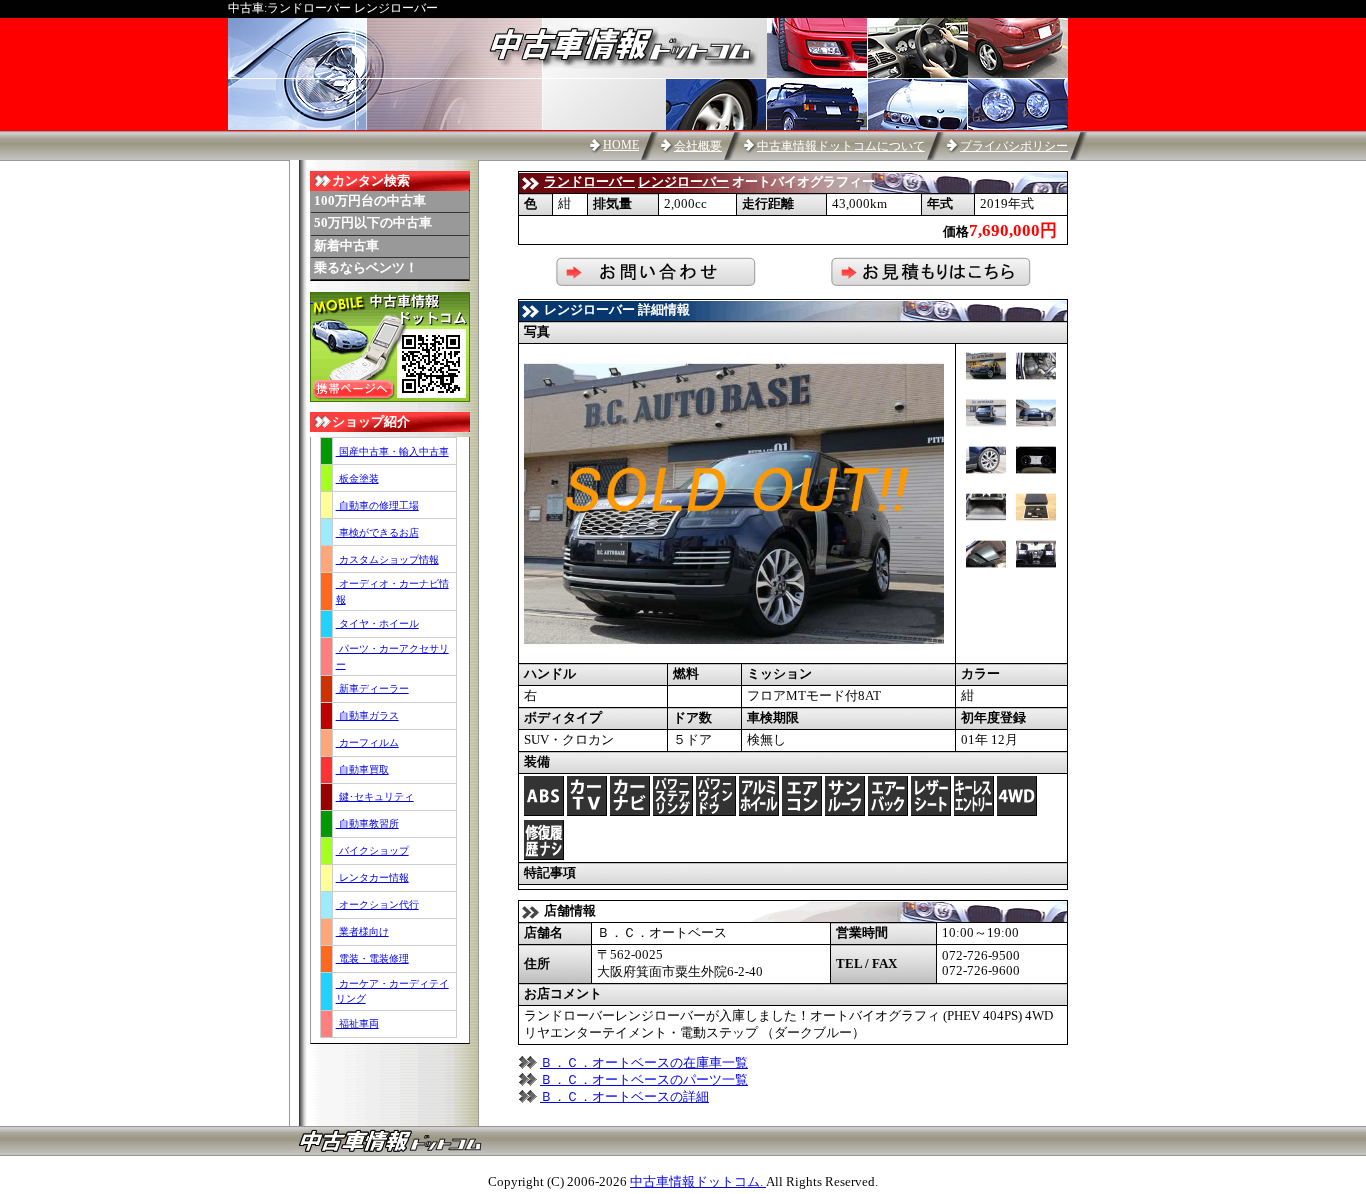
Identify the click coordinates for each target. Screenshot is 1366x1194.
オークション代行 (377, 904)
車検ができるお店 (377, 532)
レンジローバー (683, 182)
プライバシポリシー (1014, 146)
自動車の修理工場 (377, 505)
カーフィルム (367, 742)
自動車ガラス (367, 715)
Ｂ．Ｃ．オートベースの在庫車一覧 (644, 1063)
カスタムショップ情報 (387, 559)
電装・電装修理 (372, 958)
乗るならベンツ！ (366, 268)
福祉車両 (357, 1023)
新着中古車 (346, 246)
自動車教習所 (367, 823)
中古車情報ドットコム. (698, 1182)
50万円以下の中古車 (373, 223)
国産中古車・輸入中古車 (392, 451)
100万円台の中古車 (370, 201)
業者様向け (362, 931)
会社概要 (698, 146)
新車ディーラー (372, 688)
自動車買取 (362, 769)
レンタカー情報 (372, 877)
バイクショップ (372, 850)
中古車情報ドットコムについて (841, 146)
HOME (621, 145)
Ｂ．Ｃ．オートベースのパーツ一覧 (644, 1080)
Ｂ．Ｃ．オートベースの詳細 (624, 1097)
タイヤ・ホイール (377, 623)
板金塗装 (357, 478)
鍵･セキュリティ (375, 796)
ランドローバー (589, 182)
